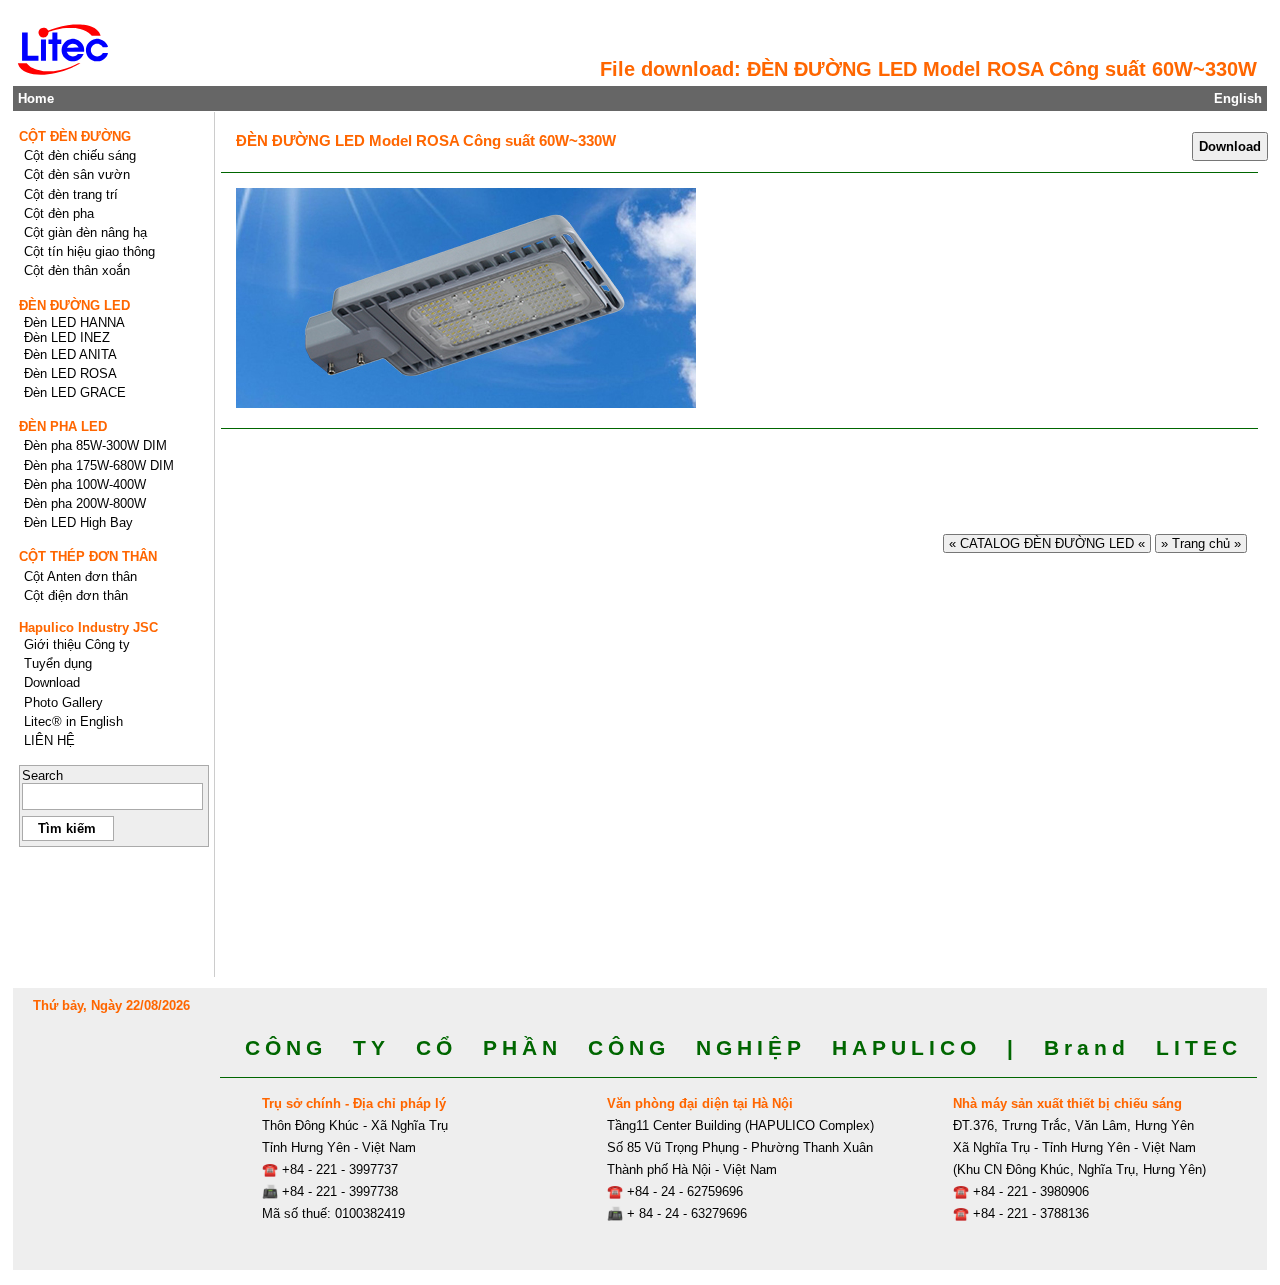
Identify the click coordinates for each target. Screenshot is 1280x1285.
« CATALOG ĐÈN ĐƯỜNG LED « (1047, 543)
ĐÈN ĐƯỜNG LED (74, 305)
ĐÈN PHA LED (63, 426)
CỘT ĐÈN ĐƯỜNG (75, 136)
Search (42, 775)
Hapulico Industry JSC (88, 627)
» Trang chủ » (1201, 543)
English (1238, 98)
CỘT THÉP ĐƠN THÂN (88, 556)
